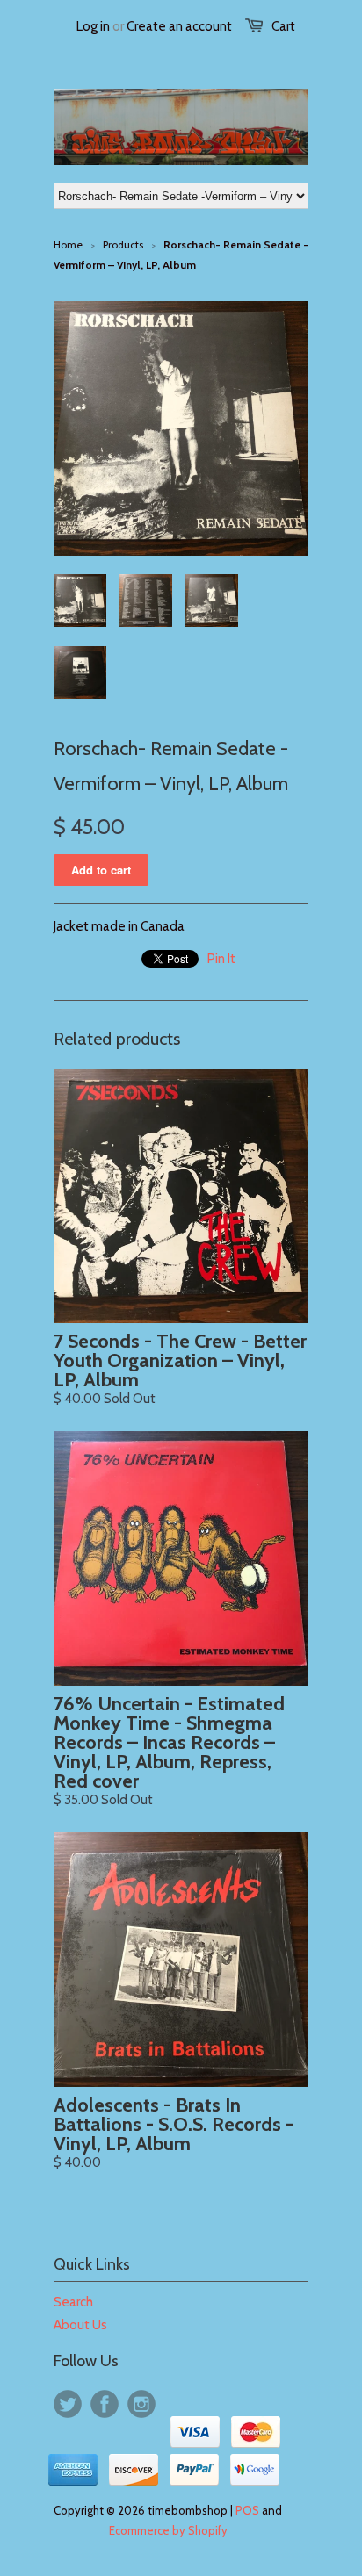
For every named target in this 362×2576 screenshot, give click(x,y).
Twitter (68, 2404)
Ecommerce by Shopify (168, 2530)
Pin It (221, 959)
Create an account (179, 26)
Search (73, 2302)
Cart (283, 26)
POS (247, 2510)
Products (123, 245)
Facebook (105, 2404)
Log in (93, 26)
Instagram (141, 2404)
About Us (80, 2325)
